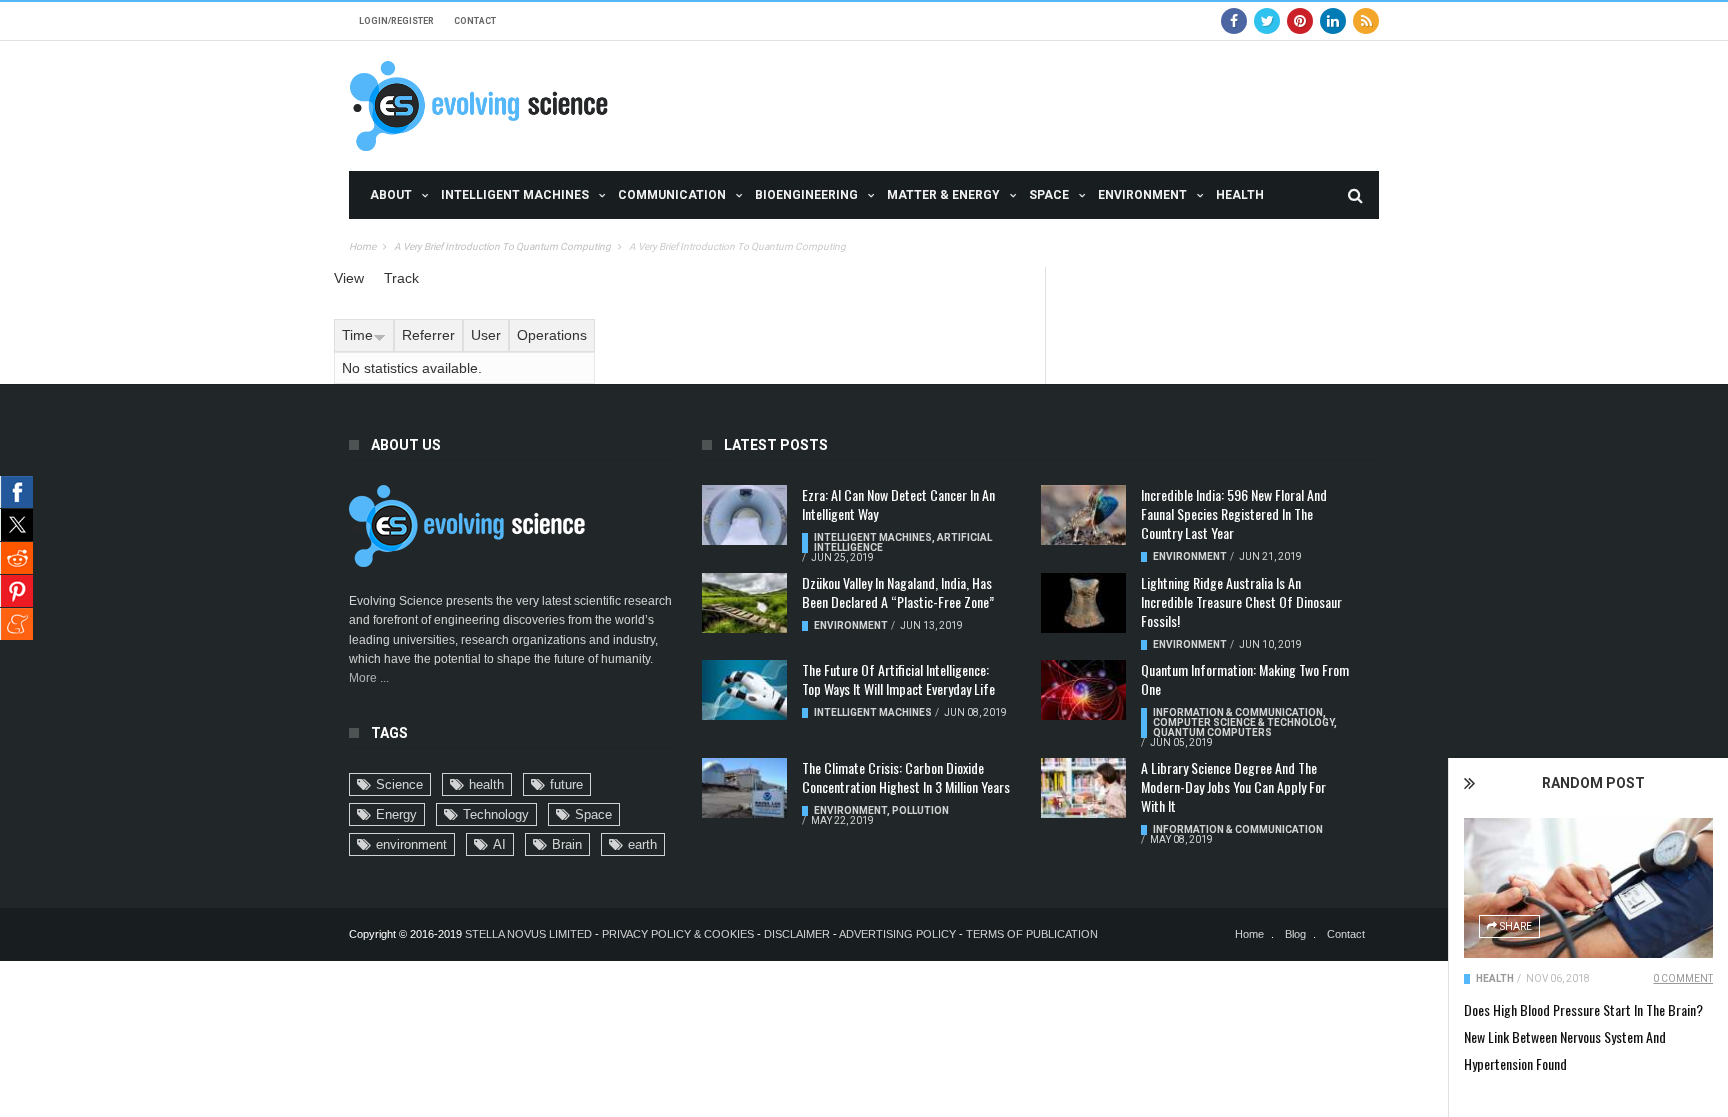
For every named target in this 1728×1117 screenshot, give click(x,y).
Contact (475, 21)
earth (642, 844)
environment (411, 844)
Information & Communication (1238, 712)
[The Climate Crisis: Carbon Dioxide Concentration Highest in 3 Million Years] (744, 788)
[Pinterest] (1300, 21)
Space (1049, 195)
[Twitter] (1267, 21)
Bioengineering (806, 195)
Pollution (920, 810)
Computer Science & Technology (1243, 722)
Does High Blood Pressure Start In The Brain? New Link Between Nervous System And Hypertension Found (1583, 1036)
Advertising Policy (897, 934)
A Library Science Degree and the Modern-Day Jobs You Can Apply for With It (1233, 786)
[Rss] (1366, 21)
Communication (672, 195)
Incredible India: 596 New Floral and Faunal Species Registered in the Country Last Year (1234, 513)
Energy (396, 814)
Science (399, 784)
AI (499, 844)
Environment (1142, 195)
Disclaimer (798, 934)
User (486, 335)
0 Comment (1683, 978)
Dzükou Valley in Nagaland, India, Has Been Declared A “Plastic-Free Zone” (898, 592)
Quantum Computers (1212, 732)
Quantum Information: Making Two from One (1245, 679)
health (486, 784)
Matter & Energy (943, 195)
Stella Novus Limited (528, 934)
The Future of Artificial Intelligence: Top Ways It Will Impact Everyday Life (898, 679)
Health (1240, 195)
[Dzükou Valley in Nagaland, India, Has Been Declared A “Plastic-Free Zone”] (744, 603)
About (391, 195)
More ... (369, 678)
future (566, 784)
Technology (496, 814)
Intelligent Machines (515, 195)
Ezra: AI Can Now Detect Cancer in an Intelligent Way (898, 504)
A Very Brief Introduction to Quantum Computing (502, 246)
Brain (567, 844)
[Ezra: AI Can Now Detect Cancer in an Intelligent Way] (744, 515)
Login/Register (396, 21)
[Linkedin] (1333, 21)
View (349, 278)
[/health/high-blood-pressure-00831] (1588, 888)
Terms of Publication (1032, 934)
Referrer (428, 335)
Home (362, 246)
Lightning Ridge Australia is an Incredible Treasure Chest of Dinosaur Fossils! (1241, 601)
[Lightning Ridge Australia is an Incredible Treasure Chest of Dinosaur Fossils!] (1083, 603)
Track (401, 278)
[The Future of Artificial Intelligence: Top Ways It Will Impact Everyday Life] (744, 690)
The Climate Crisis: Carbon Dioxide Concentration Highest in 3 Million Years (906, 777)
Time (357, 335)
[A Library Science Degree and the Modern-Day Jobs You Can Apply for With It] (1083, 788)
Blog (1295, 934)
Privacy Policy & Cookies (678, 934)
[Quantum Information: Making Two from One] (1083, 690)
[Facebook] (1234, 21)
